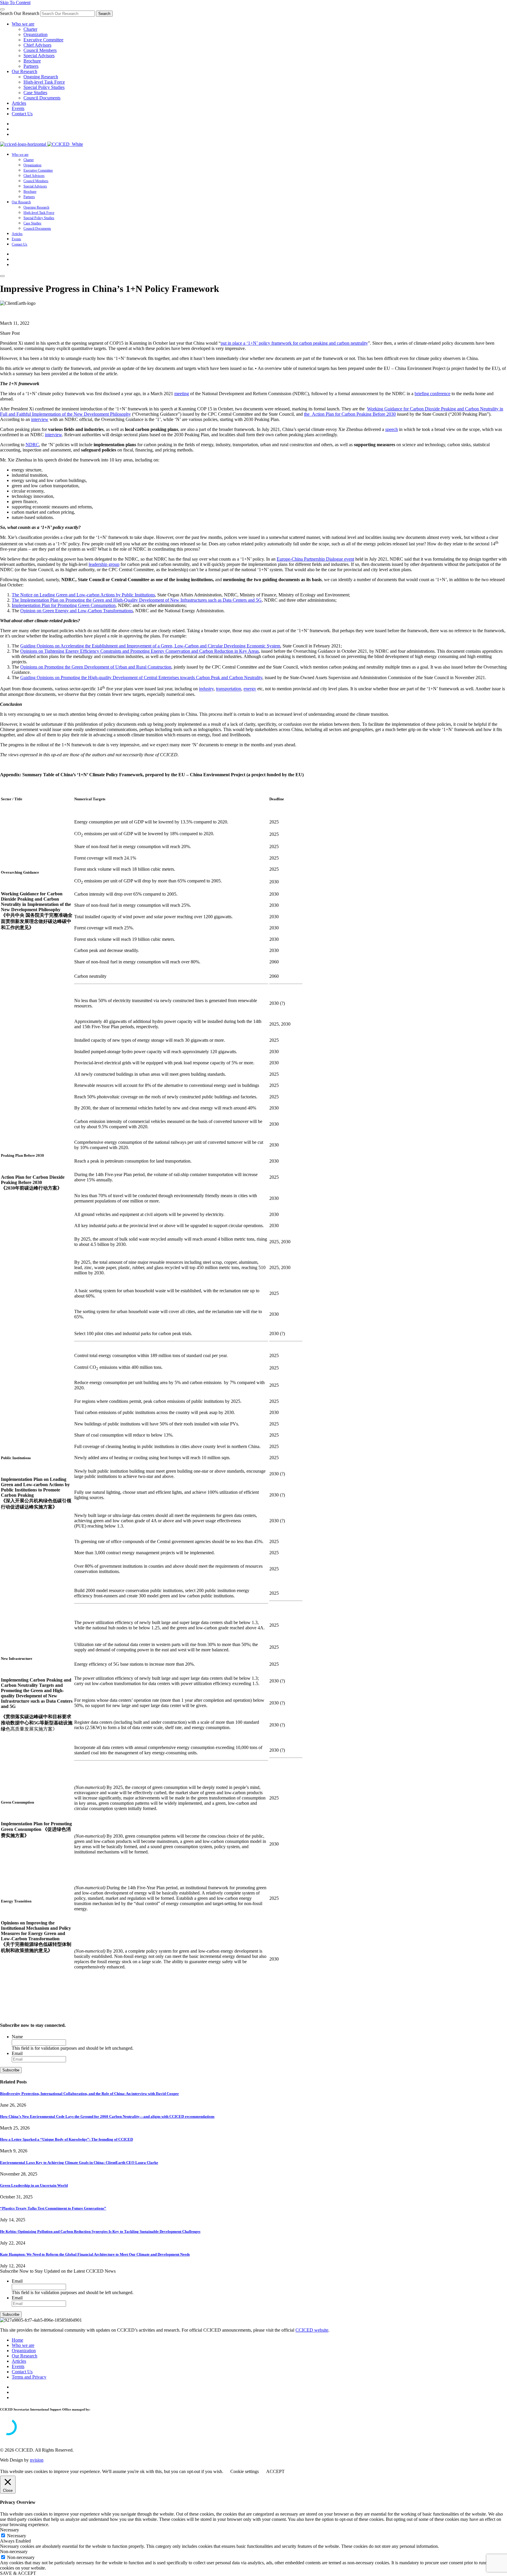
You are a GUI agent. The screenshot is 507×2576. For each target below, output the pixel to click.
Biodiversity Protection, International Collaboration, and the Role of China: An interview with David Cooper (89, 2094)
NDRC (32, 445)
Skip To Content (15, 2)
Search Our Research (20, 13)
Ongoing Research (41, 77)
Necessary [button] (10, 2530)
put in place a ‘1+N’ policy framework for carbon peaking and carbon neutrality (294, 343)
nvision (37, 2460)
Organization (36, 34)
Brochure (32, 61)
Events (18, 108)
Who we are (23, 24)
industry (206, 689)
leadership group (104, 564)
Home (17, 2340)
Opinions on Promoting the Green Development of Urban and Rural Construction (96, 667)
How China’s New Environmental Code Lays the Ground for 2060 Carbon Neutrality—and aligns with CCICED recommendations (107, 2116)
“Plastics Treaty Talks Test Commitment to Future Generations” (53, 2208)
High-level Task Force (44, 82)
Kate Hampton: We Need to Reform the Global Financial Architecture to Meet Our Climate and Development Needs (95, 2254)
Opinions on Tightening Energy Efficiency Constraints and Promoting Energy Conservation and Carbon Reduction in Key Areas (140, 651)
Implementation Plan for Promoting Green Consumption (64, 605)
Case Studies (35, 93)
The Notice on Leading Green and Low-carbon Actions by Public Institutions (83, 595)
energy (250, 689)
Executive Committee (43, 40)
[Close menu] (2, 9)
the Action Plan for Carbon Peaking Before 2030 (350, 414)
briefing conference (432, 394)
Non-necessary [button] (14, 2552)
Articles (19, 103)
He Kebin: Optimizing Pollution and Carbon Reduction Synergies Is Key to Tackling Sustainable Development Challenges (100, 2231)
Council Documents (42, 98)
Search (104, 14)
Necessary (17, 2536)
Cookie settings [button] (245, 2471)
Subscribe (11, 2070)
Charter (30, 29)
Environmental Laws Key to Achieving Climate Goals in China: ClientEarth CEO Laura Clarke (79, 2163)
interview (40, 419)
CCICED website (312, 2330)
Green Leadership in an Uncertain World (34, 2185)
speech (392, 429)
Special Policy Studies (44, 87)
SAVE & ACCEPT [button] (18, 2573)
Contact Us (22, 114)
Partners (31, 66)
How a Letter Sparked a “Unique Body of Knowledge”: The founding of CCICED (66, 2139)
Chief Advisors (37, 45)
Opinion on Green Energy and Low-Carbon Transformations (77, 611)
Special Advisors (39, 56)
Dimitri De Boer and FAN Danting (32, 313)
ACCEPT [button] (275, 2471)
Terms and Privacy (29, 2377)
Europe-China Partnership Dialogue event (315, 559)
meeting (182, 394)
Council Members (40, 50)
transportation (229, 689)
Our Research (24, 71)
